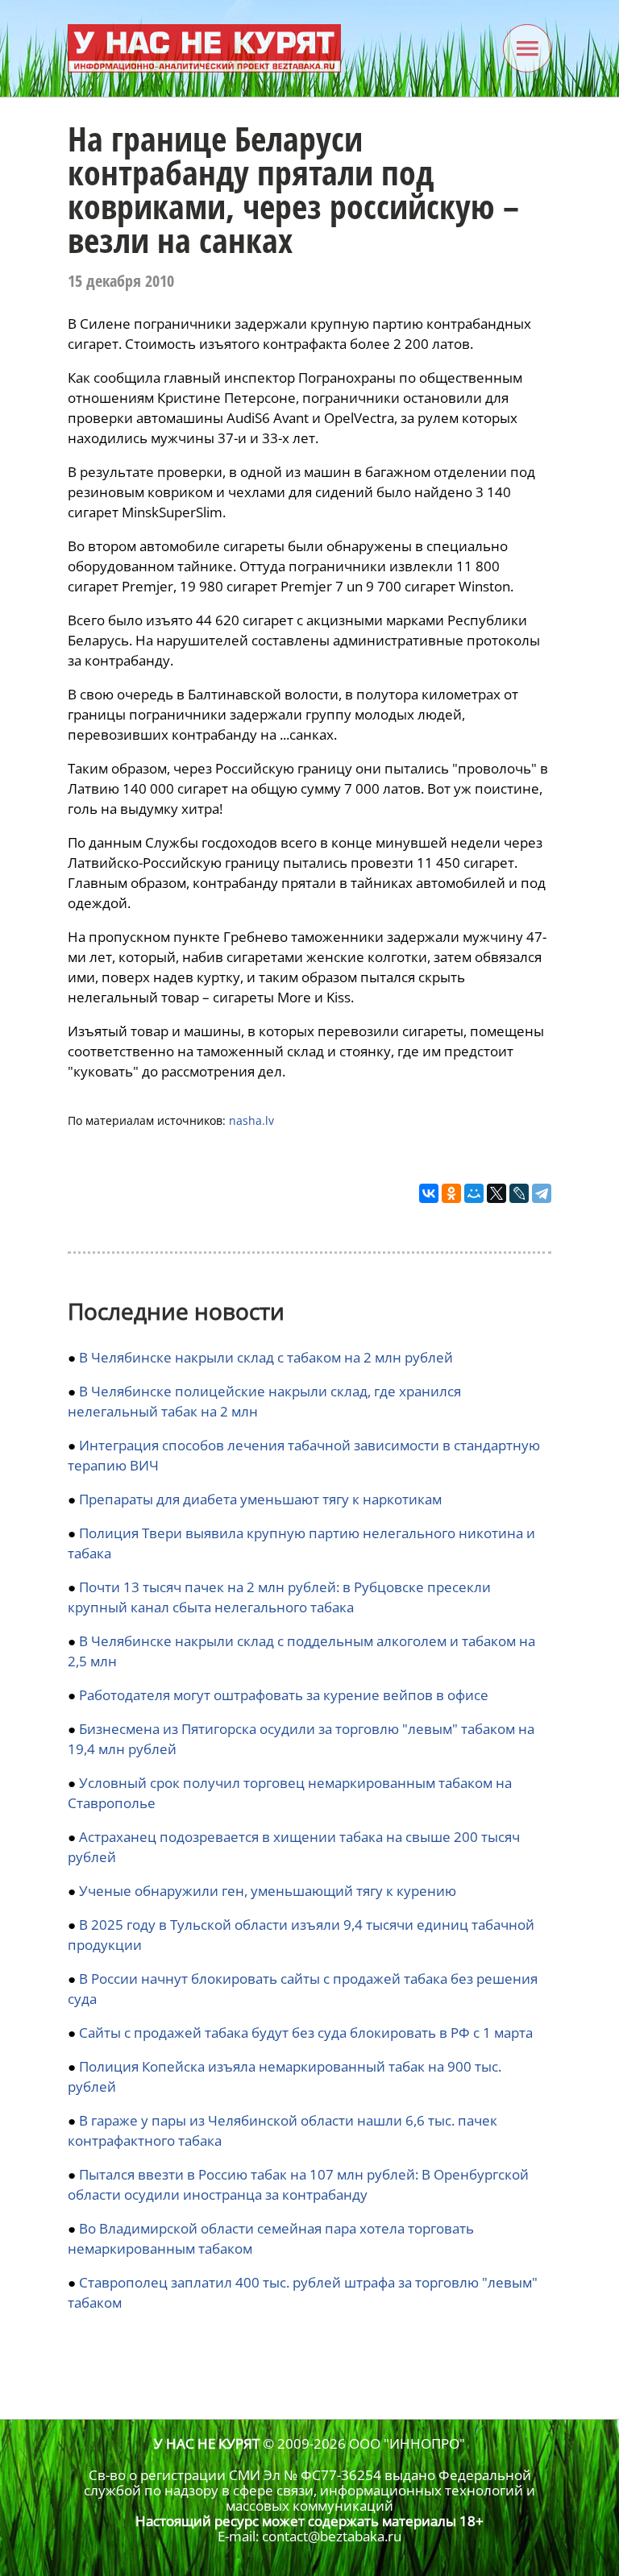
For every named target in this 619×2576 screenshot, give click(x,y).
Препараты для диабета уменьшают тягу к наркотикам (260, 1499)
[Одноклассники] (451, 1193)
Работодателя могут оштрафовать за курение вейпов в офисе (284, 1695)
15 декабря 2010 (121, 281)
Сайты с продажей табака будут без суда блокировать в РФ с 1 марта (306, 2033)
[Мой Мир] (474, 1193)
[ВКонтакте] (429, 1193)
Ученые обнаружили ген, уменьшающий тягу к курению (268, 1891)
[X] (496, 1193)
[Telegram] (542, 1193)
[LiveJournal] (519, 1193)
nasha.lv (251, 1120)
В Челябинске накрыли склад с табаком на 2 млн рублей (266, 1357)
